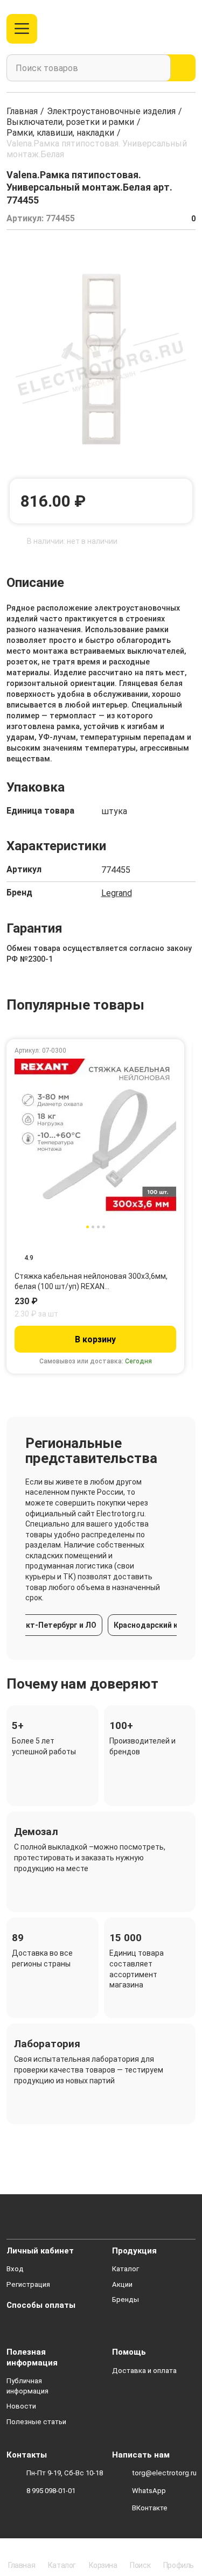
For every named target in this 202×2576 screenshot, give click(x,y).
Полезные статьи (36, 2422)
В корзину (95, 1339)
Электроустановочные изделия (111, 111)
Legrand (117, 893)
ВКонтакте (150, 2508)
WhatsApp (149, 2491)
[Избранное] (166, 29)
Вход (15, 2269)
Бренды (126, 2299)
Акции (122, 2284)
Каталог (126, 2269)
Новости (21, 2406)
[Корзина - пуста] (189, 29)
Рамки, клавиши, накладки (60, 133)
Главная (22, 111)
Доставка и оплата (144, 2371)
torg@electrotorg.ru (164, 2473)
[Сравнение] (148, 29)
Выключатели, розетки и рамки (70, 122)
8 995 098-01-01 (51, 2491)
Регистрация (28, 2284)
